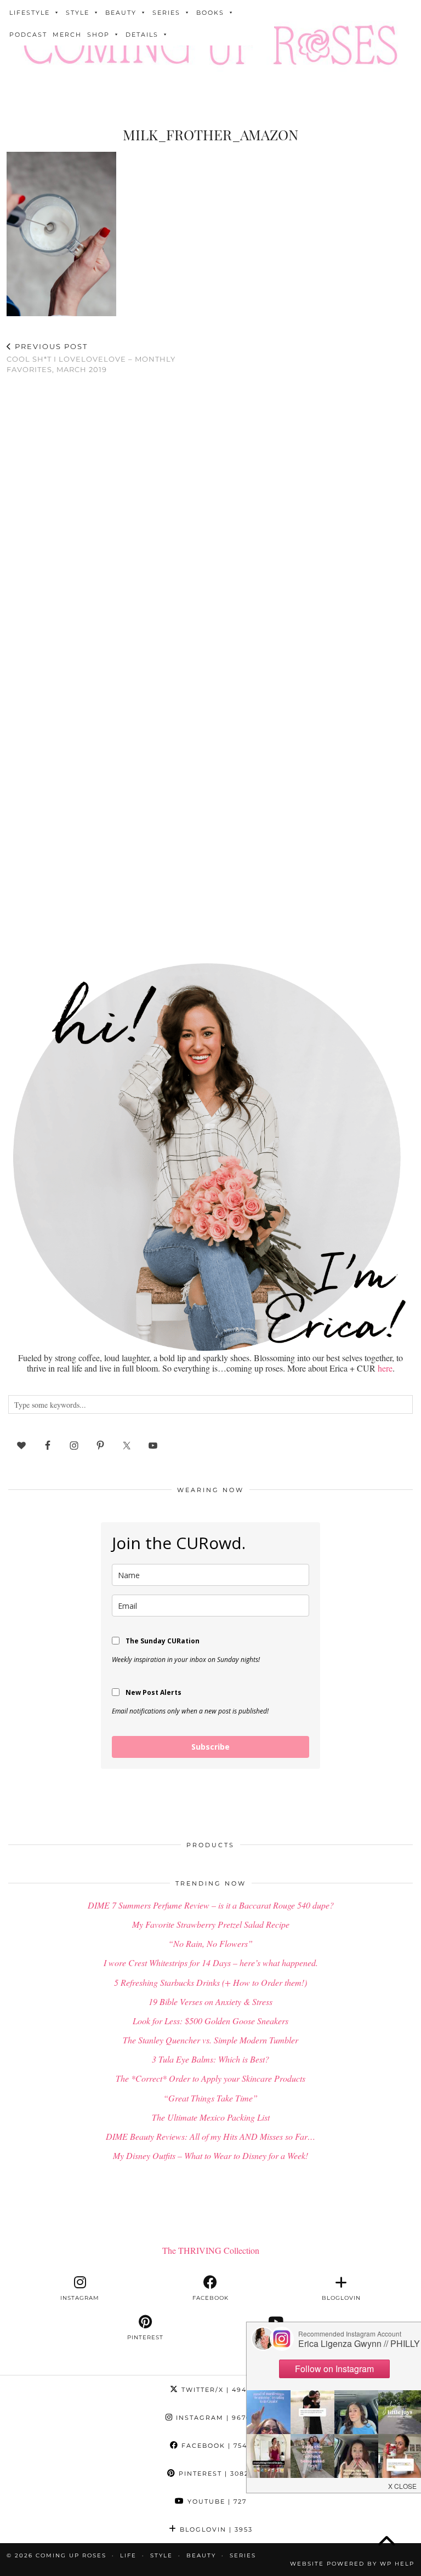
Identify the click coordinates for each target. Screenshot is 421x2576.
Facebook (215, 2446)
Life (128, 2555)
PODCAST (28, 35)
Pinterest (215, 2474)
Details (142, 35)
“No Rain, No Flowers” (210, 1943)
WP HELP (397, 2564)
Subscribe (210, 1747)
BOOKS (210, 13)
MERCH (67, 35)
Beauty (121, 13)
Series (166, 13)
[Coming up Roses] (210, 47)
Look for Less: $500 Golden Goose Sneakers (210, 2021)
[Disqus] (210, 526)
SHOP (98, 35)
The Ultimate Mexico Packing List (211, 2117)
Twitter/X (215, 2390)
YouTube (216, 2501)
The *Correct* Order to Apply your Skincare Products (210, 2078)
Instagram (215, 2418)
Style (78, 13)
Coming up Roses (71, 2555)
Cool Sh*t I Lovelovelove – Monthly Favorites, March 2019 (91, 358)
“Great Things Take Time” (210, 2098)
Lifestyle (30, 13)
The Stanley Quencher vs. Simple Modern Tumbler (210, 2040)
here (385, 1368)
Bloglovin (215, 2529)
